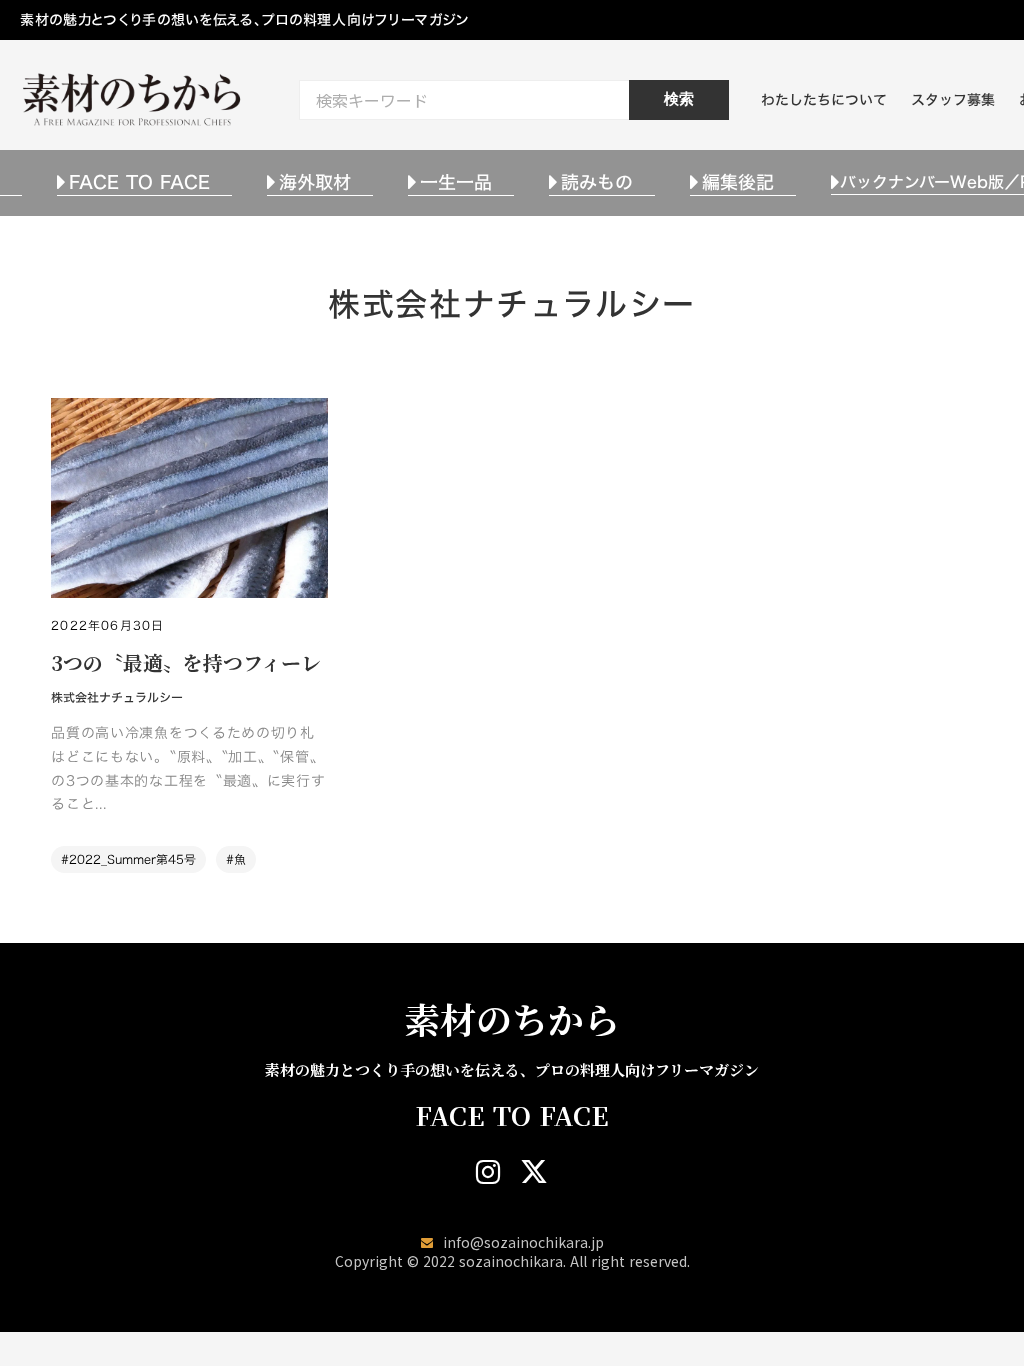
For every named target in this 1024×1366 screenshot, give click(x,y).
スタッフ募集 (953, 99)
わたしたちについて (824, 99)
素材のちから (512, 1019)
